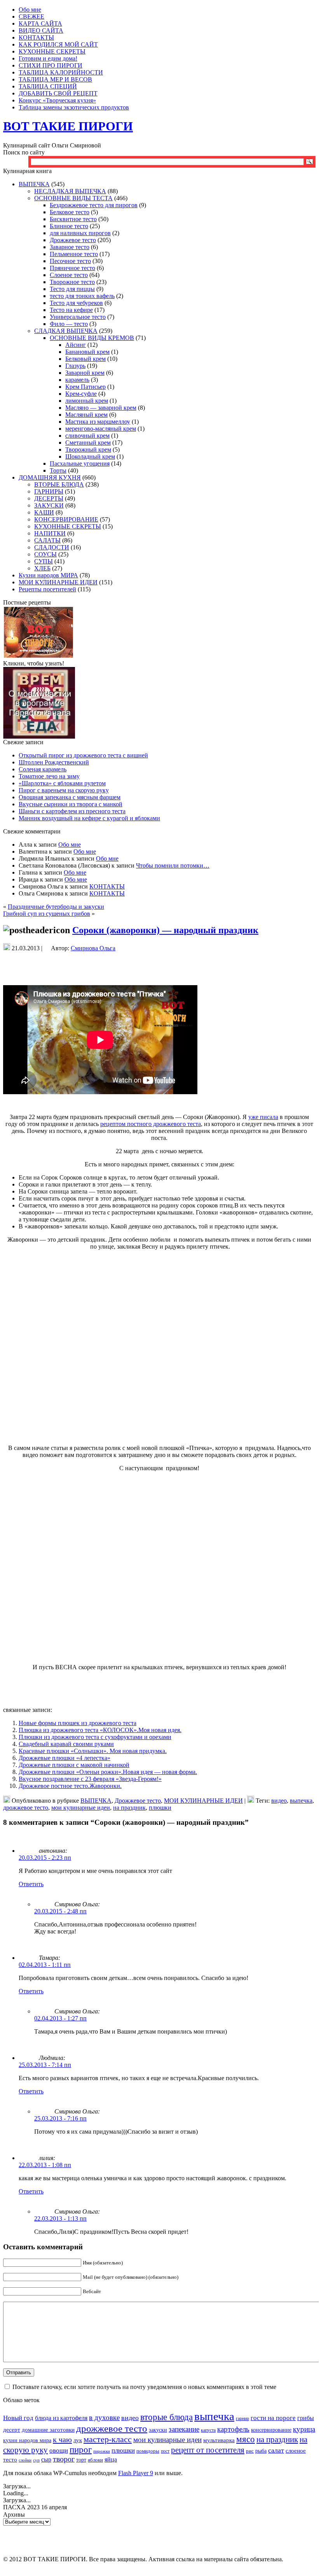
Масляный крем (86, 415)
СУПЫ (44, 561)
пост (165, 2451)
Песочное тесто (70, 261)
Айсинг (76, 345)
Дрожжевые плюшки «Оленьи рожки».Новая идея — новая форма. (108, 1772)
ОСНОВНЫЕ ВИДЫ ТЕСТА (73, 198)
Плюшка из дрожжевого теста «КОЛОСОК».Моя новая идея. (100, 1730)
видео (279, 1801)
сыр (46, 2459)
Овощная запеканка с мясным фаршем (70, 797)
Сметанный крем (88, 443)
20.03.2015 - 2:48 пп (60, 1911)
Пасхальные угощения (80, 463)
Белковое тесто (70, 212)
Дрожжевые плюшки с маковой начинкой (74, 1765)
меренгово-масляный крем (101, 429)
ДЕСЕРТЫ (49, 498)
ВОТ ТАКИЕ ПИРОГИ (68, 126)
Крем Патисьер (85, 387)
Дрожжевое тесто (73, 240)
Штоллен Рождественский (54, 762)
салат (276, 2450)
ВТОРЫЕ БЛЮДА (59, 484)
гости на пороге (273, 2418)
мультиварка (219, 2440)
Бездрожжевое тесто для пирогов (94, 205)
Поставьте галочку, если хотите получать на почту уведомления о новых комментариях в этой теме (144, 2387)
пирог (81, 2450)
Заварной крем (85, 373)
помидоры (148, 2451)
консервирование (271, 2430)
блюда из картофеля (61, 2418)
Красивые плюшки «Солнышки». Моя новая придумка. (93, 1751)
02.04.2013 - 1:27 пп (60, 2018)
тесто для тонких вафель (82, 296)
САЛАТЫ (47, 540)
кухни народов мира (27, 2440)
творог (64, 2459)
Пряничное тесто (72, 268)
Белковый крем (85, 359)
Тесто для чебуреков (76, 303)
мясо (246, 2439)
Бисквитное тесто (73, 219)
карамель (77, 380)
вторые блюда (166, 2417)
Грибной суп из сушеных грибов (47, 914)
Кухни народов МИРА (48, 575)
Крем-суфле (81, 394)
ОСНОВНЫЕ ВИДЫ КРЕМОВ (92, 338)
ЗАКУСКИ (49, 505)
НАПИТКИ (50, 533)
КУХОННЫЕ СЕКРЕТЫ (68, 526)
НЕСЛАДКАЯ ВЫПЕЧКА (70, 191)
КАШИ (44, 512)
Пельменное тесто (74, 254)
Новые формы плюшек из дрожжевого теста (78, 1723)
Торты (58, 470)
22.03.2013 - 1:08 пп (45, 2165)
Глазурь (75, 366)
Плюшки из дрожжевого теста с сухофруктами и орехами (95, 1737)
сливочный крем (87, 436)
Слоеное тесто (69, 275)
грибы (306, 2418)
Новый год (18, 2418)
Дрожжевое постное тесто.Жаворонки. (70, 1786)
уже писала (263, 1117)
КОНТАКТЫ (107, 886)
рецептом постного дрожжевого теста (151, 1124)
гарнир (242, 2419)
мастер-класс (108, 2439)
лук (78, 2440)
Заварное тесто (70, 247)
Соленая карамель (43, 769)
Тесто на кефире (71, 310)
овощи (59, 2450)
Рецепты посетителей (47, 589)
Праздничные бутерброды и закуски (56, 907)
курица (304, 2429)
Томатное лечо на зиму (49, 776)
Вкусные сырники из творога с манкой (71, 804)
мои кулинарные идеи (81, 1808)
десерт (12, 2430)
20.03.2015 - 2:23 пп (45, 1858)
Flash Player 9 (136, 2473)
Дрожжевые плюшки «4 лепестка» (64, 1758)
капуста (208, 2430)
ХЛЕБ (42, 568)
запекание (184, 2429)
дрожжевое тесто (26, 1808)
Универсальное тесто (78, 317)
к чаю (62, 2439)
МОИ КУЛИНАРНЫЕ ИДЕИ (58, 582)
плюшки (160, 1808)
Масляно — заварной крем (101, 408)
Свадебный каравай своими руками (66, 1744)
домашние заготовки (48, 2430)
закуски (158, 2430)
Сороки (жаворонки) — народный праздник (165, 930)
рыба (261, 2451)
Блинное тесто (69, 226)
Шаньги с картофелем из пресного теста (72, 811)
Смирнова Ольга (93, 948)
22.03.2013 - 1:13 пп (60, 2218)
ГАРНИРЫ (49, 491)
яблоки (95, 2460)
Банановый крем (87, 352)
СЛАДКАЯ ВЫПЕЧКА (66, 331)
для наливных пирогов (80, 233)
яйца (111, 2459)
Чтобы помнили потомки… (173, 865)
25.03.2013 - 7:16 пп (60, 2118)
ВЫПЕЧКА (34, 184)
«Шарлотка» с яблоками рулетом (62, 783)
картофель (233, 2429)
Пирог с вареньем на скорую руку (64, 790)
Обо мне (70, 845)
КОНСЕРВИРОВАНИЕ (66, 519)
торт (81, 2460)
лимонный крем (87, 401)
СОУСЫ (45, 554)
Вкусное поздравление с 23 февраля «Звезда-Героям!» (90, 1779)
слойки (25, 2460)
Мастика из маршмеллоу (98, 422)
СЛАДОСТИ (52, 547)
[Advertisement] (159, 967)
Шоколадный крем (90, 456)
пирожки (102, 2451)
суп (36, 2460)
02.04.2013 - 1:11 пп (45, 1965)
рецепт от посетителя (208, 2450)
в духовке (104, 2417)
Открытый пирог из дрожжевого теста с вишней (83, 755)
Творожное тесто (72, 282)
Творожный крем (88, 450)
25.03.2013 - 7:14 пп (45, 2065)
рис (250, 2451)
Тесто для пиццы (72, 289)
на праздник (129, 1808)
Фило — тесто (69, 324)
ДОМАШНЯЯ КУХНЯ (50, 477)
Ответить (31, 1884)
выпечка (301, 1801)
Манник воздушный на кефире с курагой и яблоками (89, 818)
